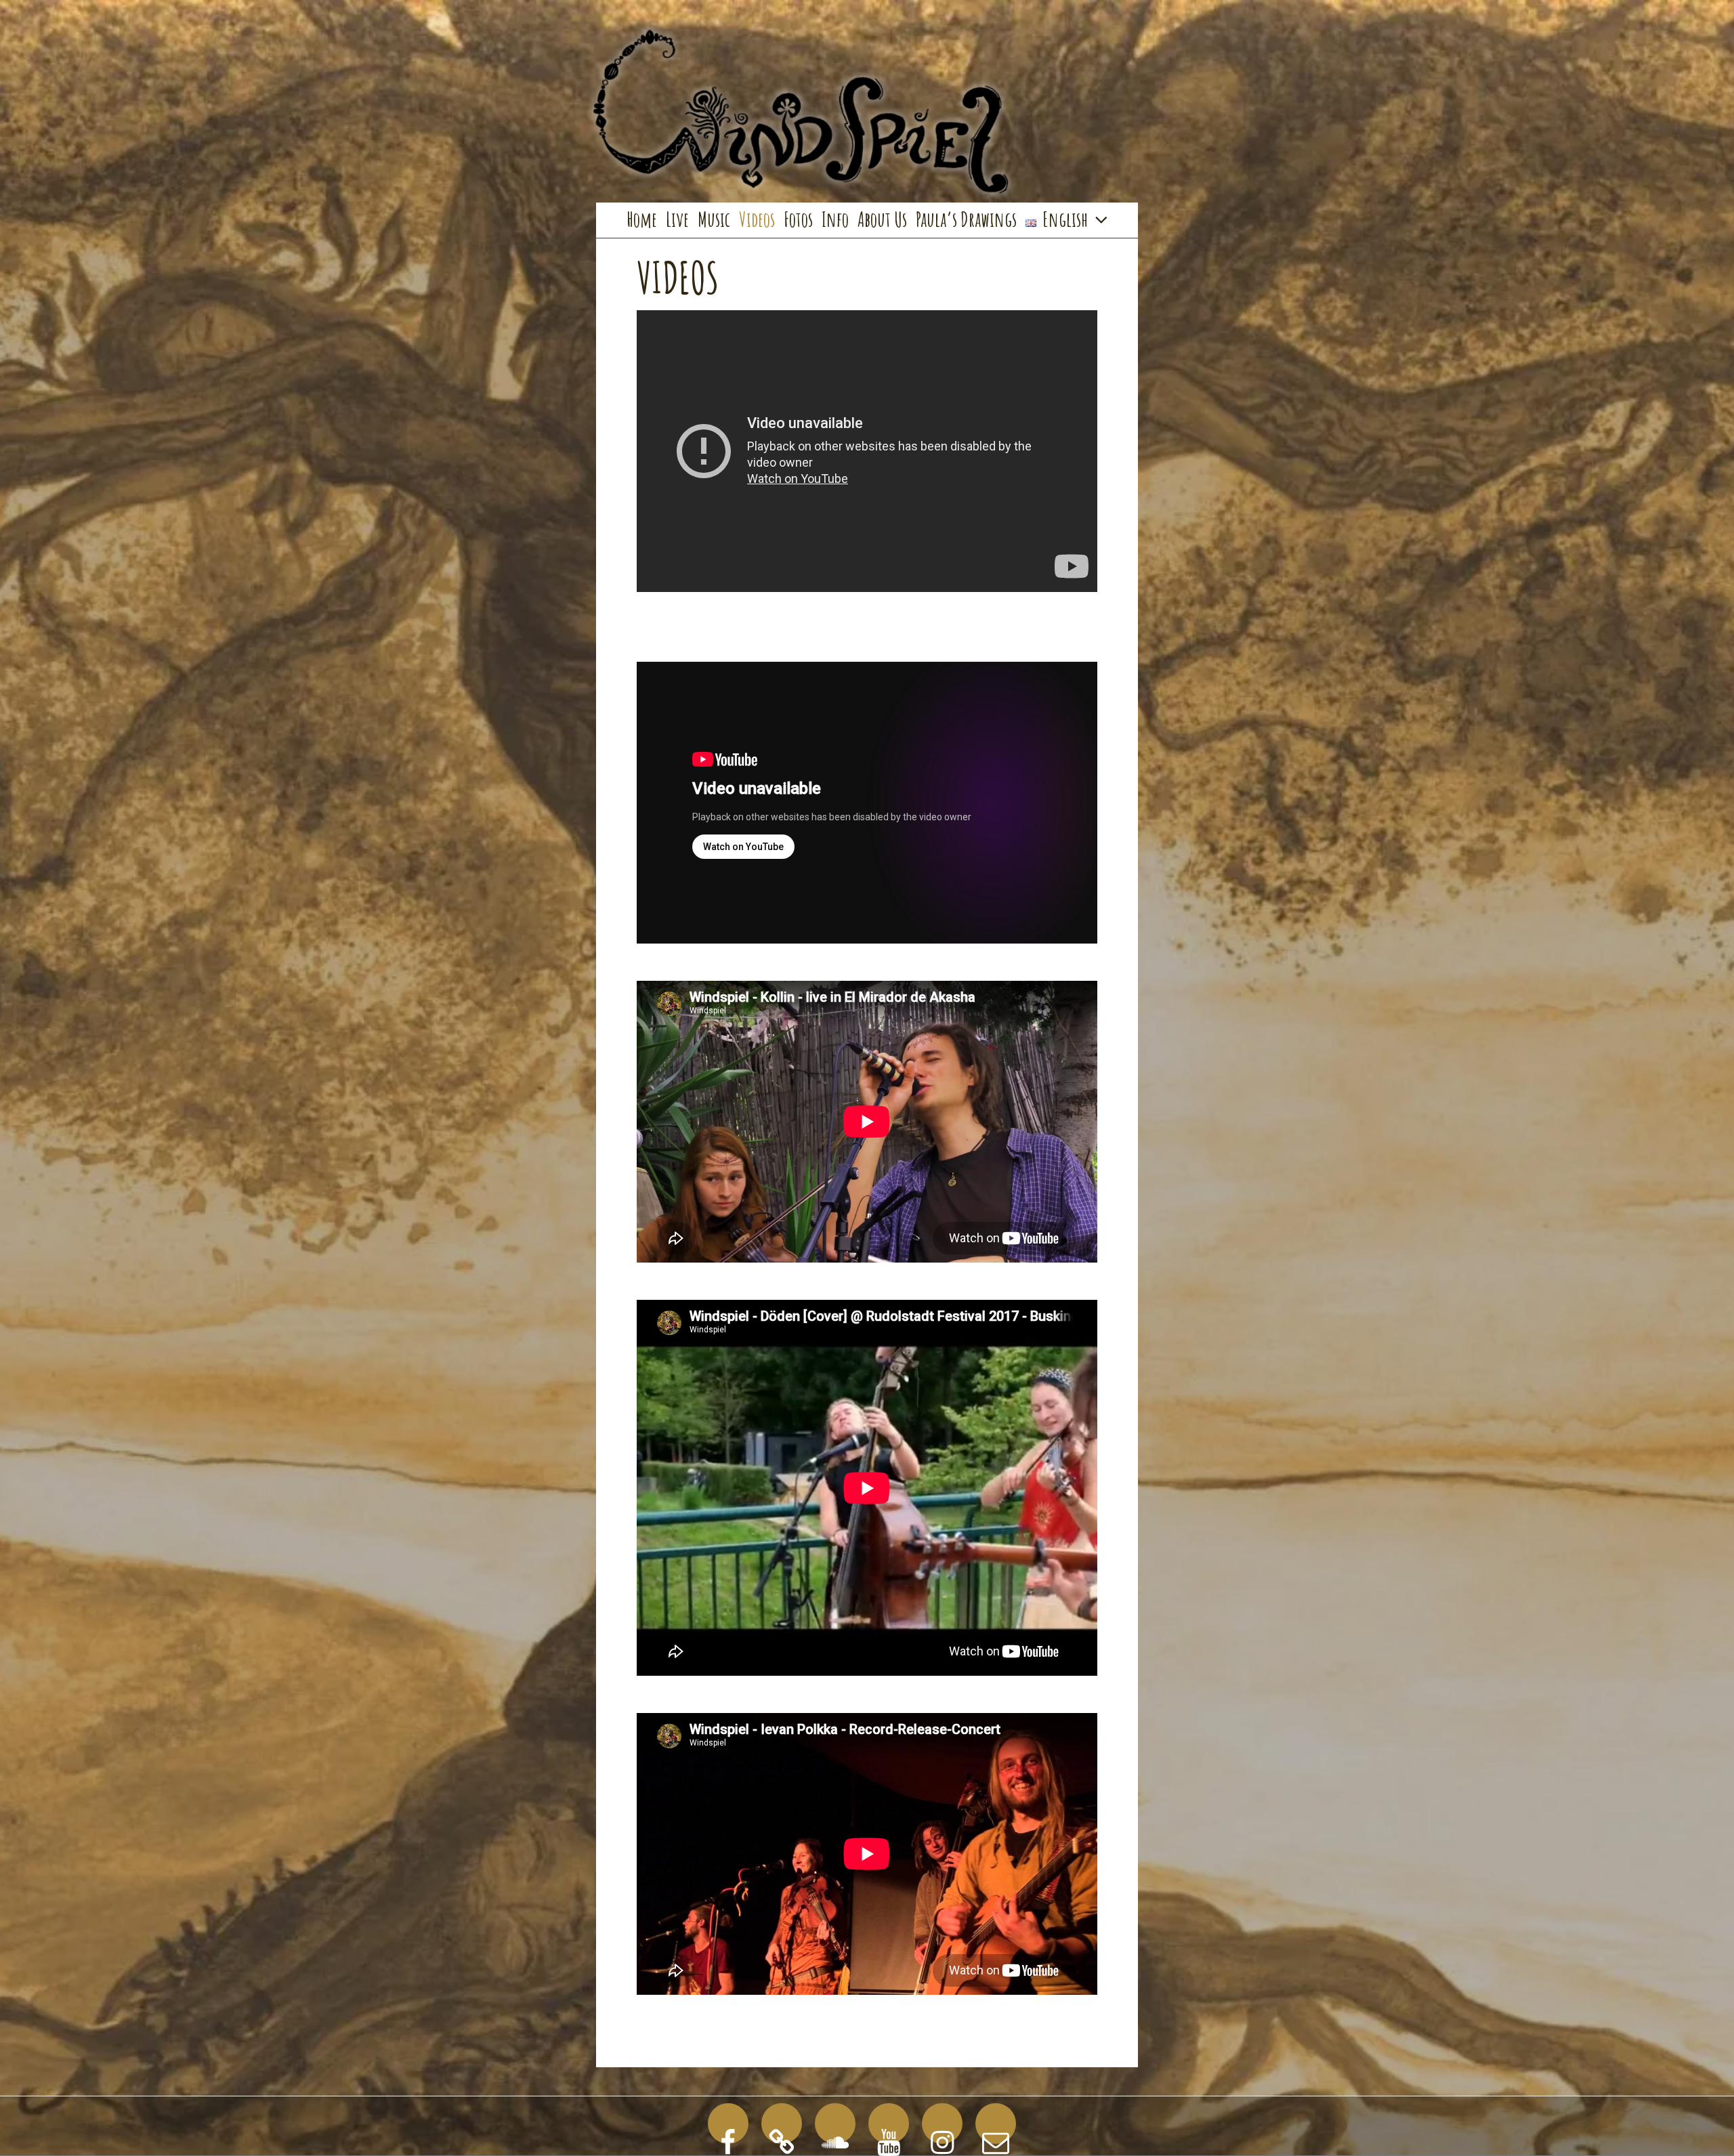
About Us (882, 219)
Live (677, 219)
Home (642, 219)
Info (835, 219)
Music (714, 219)
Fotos (798, 219)
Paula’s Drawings (966, 219)
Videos (757, 219)
